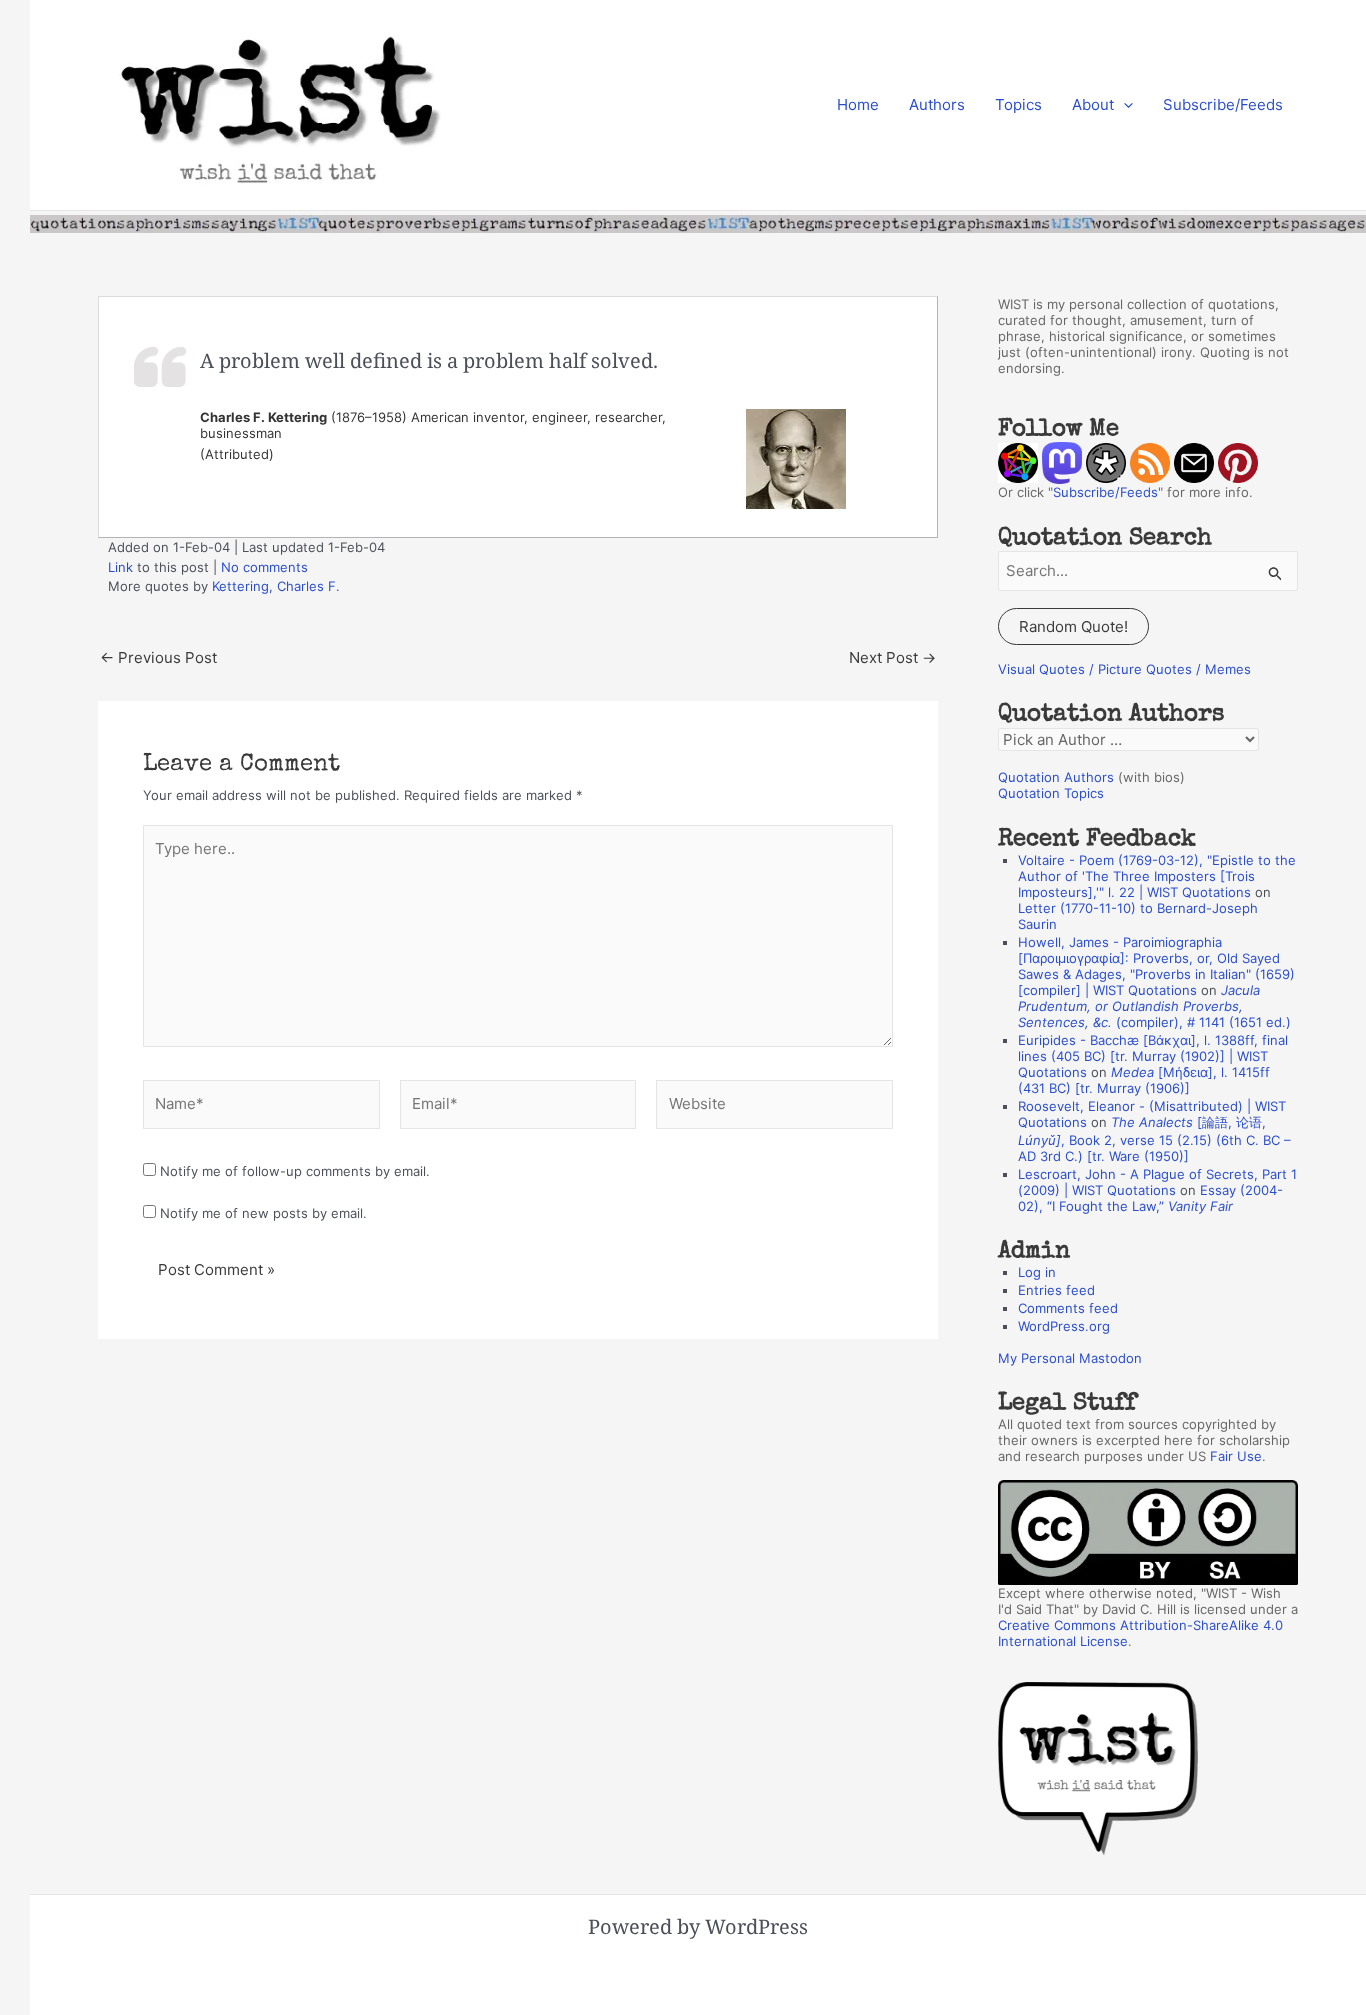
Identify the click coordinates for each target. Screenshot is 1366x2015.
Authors (937, 104)
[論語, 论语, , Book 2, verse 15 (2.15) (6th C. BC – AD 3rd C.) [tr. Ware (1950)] (1154, 1139)
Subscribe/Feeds (1223, 104)
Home (858, 104)
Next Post (892, 657)
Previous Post (158, 657)
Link (120, 567)
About (1093, 104)
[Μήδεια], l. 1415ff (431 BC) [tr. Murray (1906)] (1144, 1080)
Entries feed (1056, 1290)
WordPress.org (1064, 1326)
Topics (1018, 104)
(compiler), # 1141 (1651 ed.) (1154, 1006)
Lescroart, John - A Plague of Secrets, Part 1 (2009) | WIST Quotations (1157, 1182)
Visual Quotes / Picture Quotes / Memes (1124, 669)
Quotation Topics (1051, 793)
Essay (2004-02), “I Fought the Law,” (1150, 1198)
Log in (1037, 1272)
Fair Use (1236, 1456)
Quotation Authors (1056, 777)
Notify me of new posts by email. (263, 1213)
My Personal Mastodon (1070, 1358)
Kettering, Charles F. (276, 586)
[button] (1123, 105)
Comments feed (1068, 1308)
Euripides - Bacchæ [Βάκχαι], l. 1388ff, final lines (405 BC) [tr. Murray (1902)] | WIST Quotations (1153, 1056)
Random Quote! (1073, 626)
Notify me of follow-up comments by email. (295, 1171)
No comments (264, 567)
